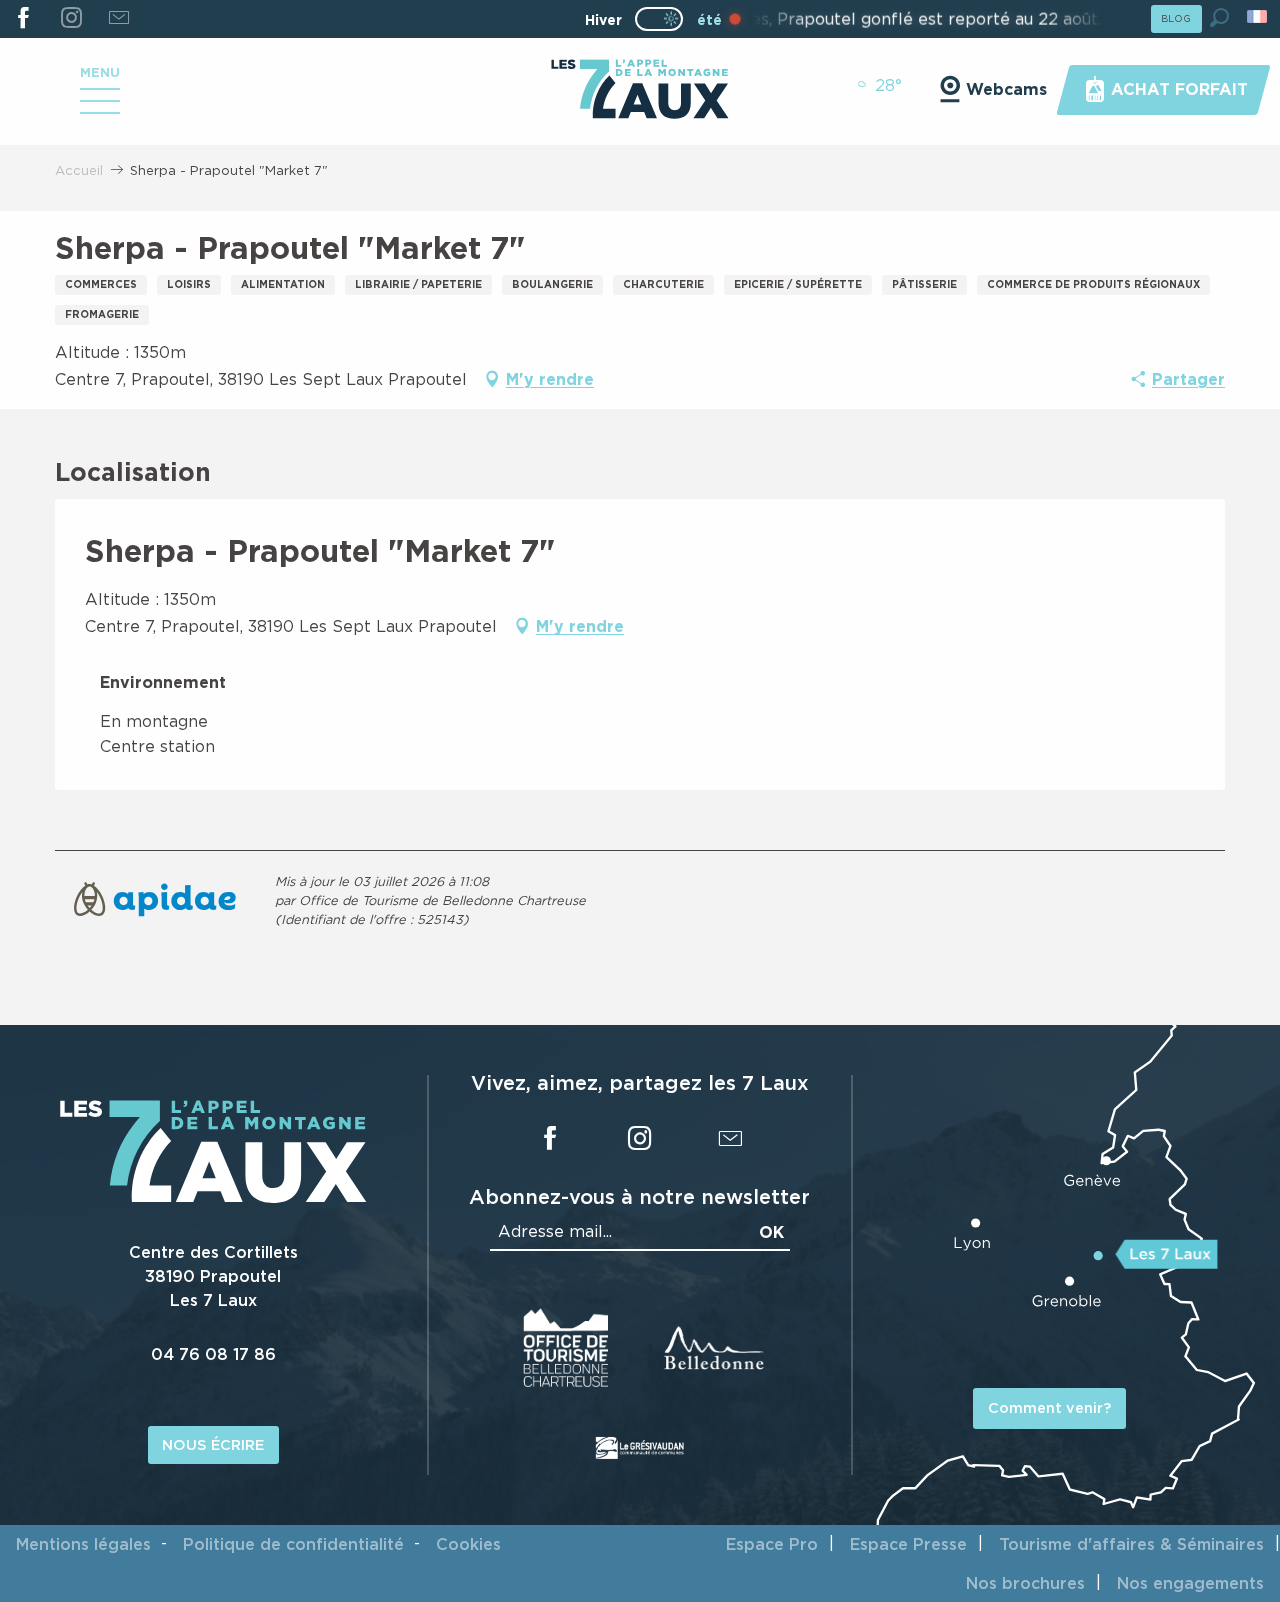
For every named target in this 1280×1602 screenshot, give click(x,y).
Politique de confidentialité (293, 1544)
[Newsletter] (118, 19)
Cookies (468, 1544)
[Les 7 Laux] (213, 1198)
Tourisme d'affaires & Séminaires (1131, 1544)
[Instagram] (70, 19)
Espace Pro (772, 1544)
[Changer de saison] (665, 19)
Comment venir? (1049, 1407)
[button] (1219, 17)
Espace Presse (908, 1544)
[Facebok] (23, 19)
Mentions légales (83, 1544)
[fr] (1258, 16)
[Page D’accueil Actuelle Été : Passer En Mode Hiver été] (659, 19)
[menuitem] (639, 91)
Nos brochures (1025, 1583)
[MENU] (100, 108)
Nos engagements (1190, 1583)
